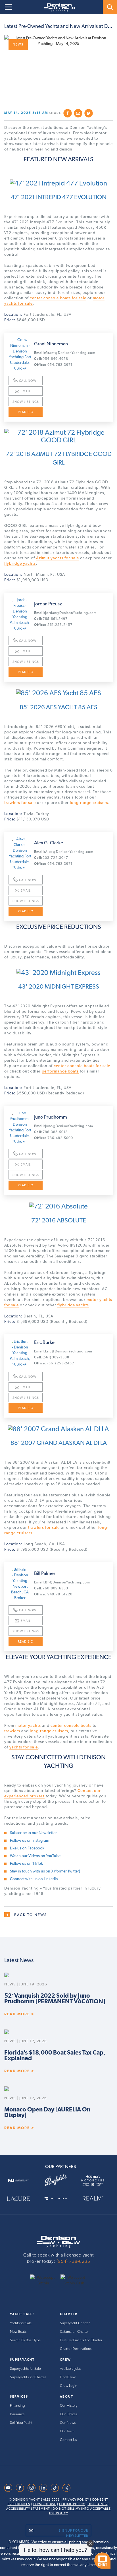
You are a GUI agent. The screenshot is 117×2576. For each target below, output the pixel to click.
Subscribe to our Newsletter (33, 1833)
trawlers (12, 1731)
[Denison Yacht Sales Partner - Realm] (96, 2198)
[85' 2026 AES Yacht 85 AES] (58, 690)
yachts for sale (24, 1747)
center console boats (71, 1725)
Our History (69, 2405)
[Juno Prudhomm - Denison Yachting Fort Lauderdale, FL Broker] (20, 1127)
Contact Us (68, 2440)
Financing (17, 2405)
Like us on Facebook (27, 1848)
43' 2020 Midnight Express (59, 986)
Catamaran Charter (74, 2331)
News (18, 45)
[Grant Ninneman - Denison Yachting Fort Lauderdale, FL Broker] (20, 354)
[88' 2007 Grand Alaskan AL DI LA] (58, 1426)
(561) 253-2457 (54, 1363)
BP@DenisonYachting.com (62, 1582)
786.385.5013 (51, 1132)
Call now (28, 381)
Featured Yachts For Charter (81, 2340)
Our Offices (69, 2414)
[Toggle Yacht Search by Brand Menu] (110, 7)
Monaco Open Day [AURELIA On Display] (47, 2112)
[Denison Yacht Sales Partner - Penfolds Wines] (59, 2180)
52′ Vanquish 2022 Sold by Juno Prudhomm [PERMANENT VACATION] (55, 1998)
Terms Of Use (45, 2504)
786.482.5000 (54, 1138)
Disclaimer (98, 2504)
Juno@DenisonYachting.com (64, 1126)
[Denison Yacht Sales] (58, 2241)
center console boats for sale (58, 298)
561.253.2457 (53, 625)
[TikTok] (55, 2488)
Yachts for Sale (21, 2323)
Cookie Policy (72, 2504)
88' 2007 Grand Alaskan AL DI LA (59, 1443)
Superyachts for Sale (25, 2368)
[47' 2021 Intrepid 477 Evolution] (58, 180)
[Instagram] (32, 2488)
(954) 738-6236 (73, 2261)
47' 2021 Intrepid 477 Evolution (59, 197)
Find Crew (68, 2377)
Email (26, 391)
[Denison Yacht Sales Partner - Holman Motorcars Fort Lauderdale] (96, 2180)
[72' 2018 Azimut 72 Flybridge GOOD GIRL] (58, 433)
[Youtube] (8, 2488)
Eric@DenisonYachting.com (63, 1351)
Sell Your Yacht (21, 2423)
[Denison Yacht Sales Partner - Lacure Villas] (21, 2198)
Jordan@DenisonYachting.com (65, 613)
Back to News (31, 1915)
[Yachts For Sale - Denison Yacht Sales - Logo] (57, 8)
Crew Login (69, 2386)
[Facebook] (20, 2488)
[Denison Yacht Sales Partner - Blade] (59, 2198)
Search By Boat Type (25, 2340)
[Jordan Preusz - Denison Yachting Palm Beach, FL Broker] (20, 614)
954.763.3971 (53, 365)
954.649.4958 (51, 359)
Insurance (17, 2414)
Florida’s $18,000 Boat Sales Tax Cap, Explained (55, 2055)
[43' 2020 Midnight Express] (58, 970)
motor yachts (28, 1725)
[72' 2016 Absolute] (58, 1203)
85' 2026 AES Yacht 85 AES (58, 707)
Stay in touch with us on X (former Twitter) (45, 1871)
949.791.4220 (53, 1594)
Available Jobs (70, 2368)
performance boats (60, 1071)
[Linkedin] (43, 2488)
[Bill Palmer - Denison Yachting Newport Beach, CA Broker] (20, 1583)
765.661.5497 (51, 619)
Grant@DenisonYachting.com (65, 353)
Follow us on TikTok (26, 1863)
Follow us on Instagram (30, 1840)
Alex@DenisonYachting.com (64, 852)
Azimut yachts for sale (58, 558)
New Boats (18, 2331)
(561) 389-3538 (52, 1357)
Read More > (19, 2014)
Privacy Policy (76, 2500)
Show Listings (26, 402)
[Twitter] (66, 2488)
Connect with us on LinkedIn (34, 1879)
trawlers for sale (20, 803)
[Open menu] (8, 7)
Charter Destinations (76, 2349)
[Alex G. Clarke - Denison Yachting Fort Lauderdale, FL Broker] (20, 853)
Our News (68, 2423)
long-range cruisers (89, 803)
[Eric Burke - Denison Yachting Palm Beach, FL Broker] (20, 1353)
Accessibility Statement (28, 2509)
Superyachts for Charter (28, 2377)
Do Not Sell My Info (71, 2509)
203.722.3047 (51, 858)
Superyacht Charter (75, 2323)
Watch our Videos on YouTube (35, 1856)
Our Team (67, 2431)
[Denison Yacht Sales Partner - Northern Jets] (21, 2180)
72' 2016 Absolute (59, 1220)
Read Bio (26, 412)
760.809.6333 (51, 1588)
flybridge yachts (20, 563)
